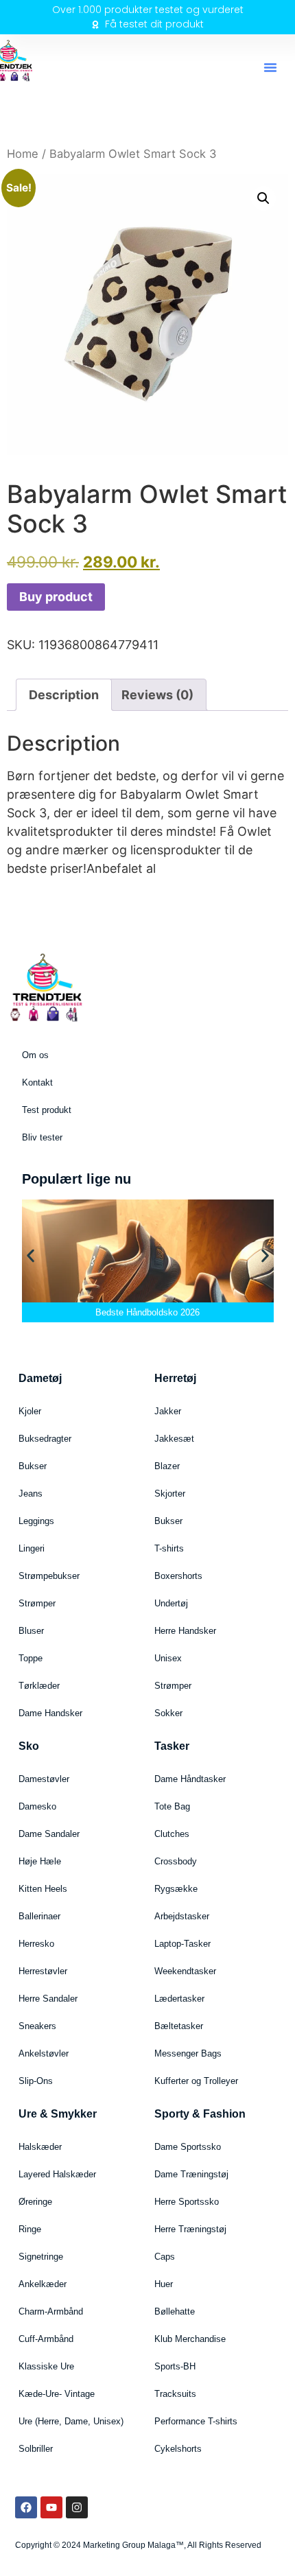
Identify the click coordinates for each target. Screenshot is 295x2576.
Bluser (31, 1631)
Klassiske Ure (46, 2366)
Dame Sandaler (49, 1834)
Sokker (168, 1713)
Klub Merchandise (190, 2339)
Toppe (31, 1658)
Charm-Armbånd (51, 2311)
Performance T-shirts (196, 2421)
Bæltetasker (179, 2026)
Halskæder (40, 2147)
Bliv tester (42, 1137)
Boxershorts (178, 1576)
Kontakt (37, 1082)
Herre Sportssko (187, 2202)
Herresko (36, 1944)
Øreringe (35, 2202)
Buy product (56, 597)
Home (23, 154)
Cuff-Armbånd (46, 2339)
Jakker (168, 1411)
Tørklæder (39, 1686)
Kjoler (30, 1411)
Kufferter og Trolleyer (196, 2081)
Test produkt (47, 1110)
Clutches (172, 1834)
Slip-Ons (36, 2081)
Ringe (30, 2229)
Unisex (168, 1658)
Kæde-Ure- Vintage (57, 2394)
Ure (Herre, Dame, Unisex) (71, 2421)
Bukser (33, 1466)
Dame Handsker (50, 1713)
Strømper (37, 1603)
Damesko (37, 1806)
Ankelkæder (43, 2284)
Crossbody (176, 1861)
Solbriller (36, 2449)
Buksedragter (45, 1439)
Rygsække (176, 1889)
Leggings (36, 1521)
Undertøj (171, 1603)
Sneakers (37, 2026)
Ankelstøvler (44, 2053)
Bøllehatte (175, 2311)
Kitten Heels (43, 1889)
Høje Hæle (40, 1861)
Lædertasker (179, 1999)
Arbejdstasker (182, 1916)
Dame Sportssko (188, 2147)
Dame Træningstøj (191, 2174)
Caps (165, 2257)
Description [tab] (64, 695)
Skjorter (170, 1494)
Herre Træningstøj (190, 2229)
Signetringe (41, 2257)
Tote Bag (172, 1806)
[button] (270, 67)
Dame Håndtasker (190, 1779)
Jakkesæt (174, 1439)
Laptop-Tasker (182, 1944)
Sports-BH (175, 2366)
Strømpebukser (49, 1576)
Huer (164, 2284)
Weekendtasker (185, 1971)
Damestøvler (44, 1779)
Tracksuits (175, 2394)
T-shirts (169, 1548)
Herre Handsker (185, 1631)
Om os (35, 1055)
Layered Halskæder (57, 2174)
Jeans (31, 1494)
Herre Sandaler (48, 1999)
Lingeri (32, 1548)
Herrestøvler (43, 1971)
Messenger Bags (188, 2053)
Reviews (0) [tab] (157, 695)
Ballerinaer (39, 1916)
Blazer (167, 1466)
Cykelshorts (178, 2449)
